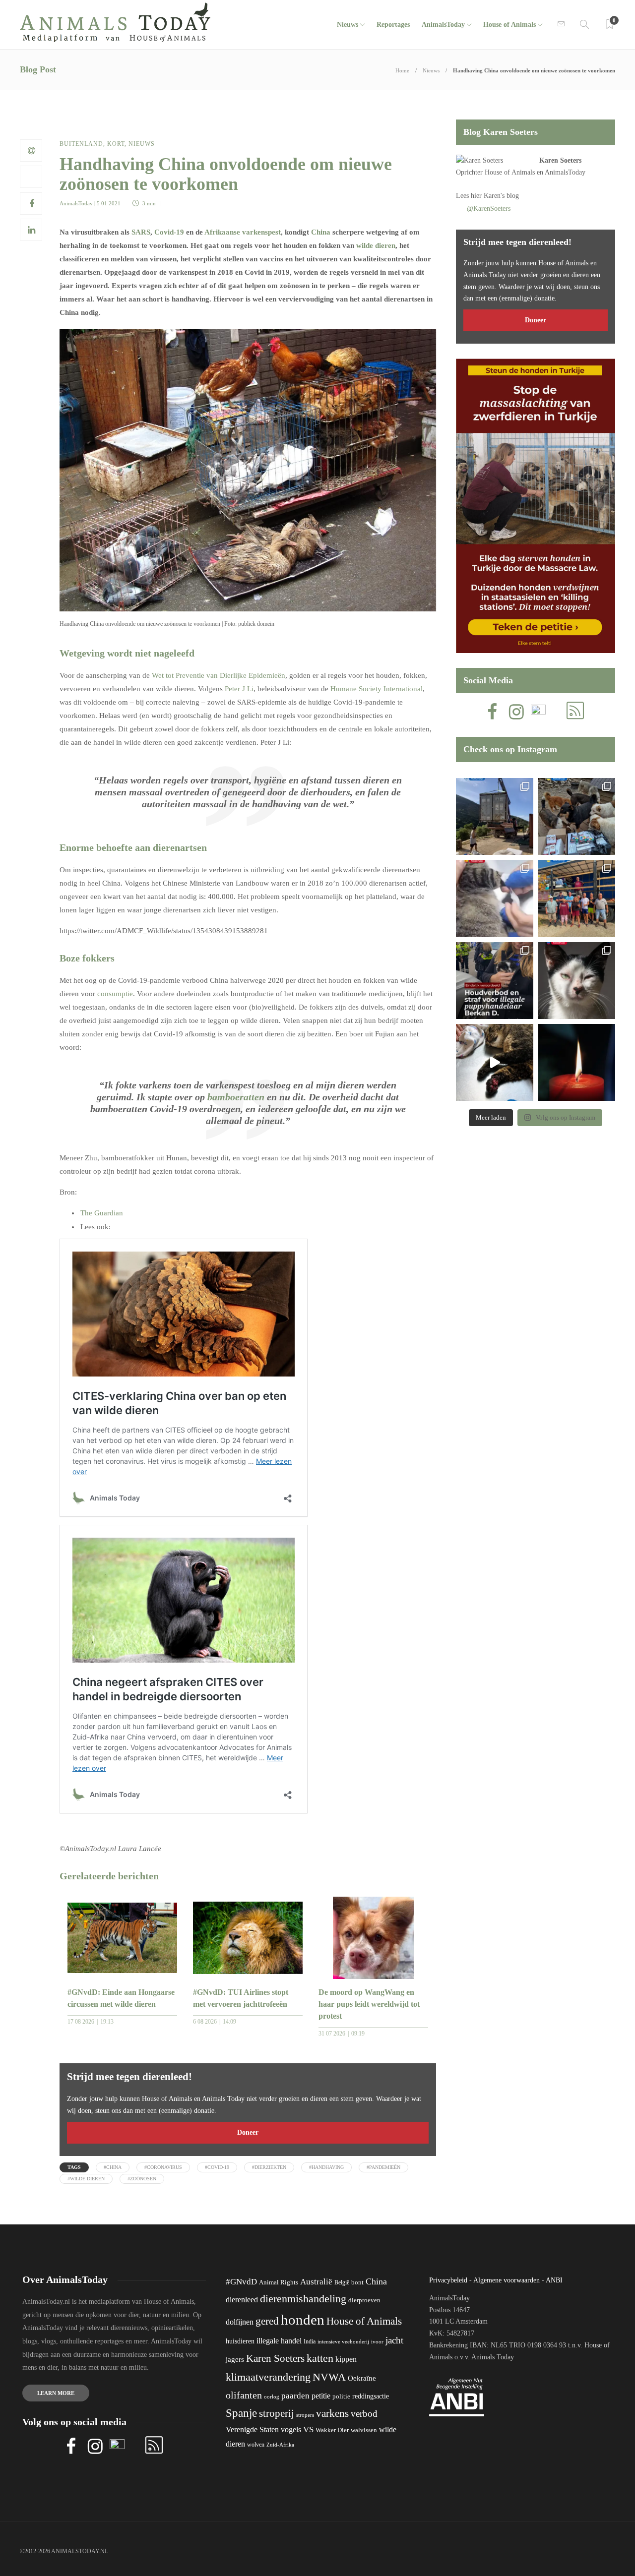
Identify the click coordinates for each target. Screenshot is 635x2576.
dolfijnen (240, 2322)
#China (113, 2167)
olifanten (244, 2395)
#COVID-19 (217, 2167)
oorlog (272, 2396)
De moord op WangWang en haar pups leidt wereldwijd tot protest (369, 2004)
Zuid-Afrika (280, 2445)
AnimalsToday (76, 203)
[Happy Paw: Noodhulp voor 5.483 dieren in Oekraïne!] (577, 816)
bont (357, 2282)
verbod (364, 2414)
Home (402, 70)
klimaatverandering (268, 2377)
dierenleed (242, 2300)
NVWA (329, 2377)
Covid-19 (169, 232)
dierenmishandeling (303, 2299)
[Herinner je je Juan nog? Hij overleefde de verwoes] (494, 898)
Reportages (393, 25)
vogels (291, 2429)
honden (303, 2320)
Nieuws (348, 25)
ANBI (554, 2280)
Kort (116, 144)
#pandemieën (383, 2167)
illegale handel (279, 2341)
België (342, 2282)
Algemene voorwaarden (507, 2280)
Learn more (56, 2393)
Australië (316, 2282)
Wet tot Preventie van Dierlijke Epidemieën (219, 675)
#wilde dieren (86, 2179)
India (310, 2341)
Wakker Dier (332, 2430)
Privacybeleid (448, 2280)
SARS (141, 232)
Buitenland (81, 144)
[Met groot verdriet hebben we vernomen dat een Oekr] (577, 1062)
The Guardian (102, 1213)
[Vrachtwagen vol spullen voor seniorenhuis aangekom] (577, 898)
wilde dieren (376, 245)
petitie (321, 2396)
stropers (305, 2415)
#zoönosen (142, 2179)
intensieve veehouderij (343, 2342)
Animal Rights (279, 2282)
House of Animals (509, 25)
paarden (295, 2396)
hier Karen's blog (495, 196)
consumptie (115, 994)
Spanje (241, 2413)
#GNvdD (241, 2282)
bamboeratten (236, 1097)
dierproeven (364, 2300)
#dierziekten (269, 2167)
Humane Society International (377, 689)
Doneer (248, 2132)
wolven (256, 2445)
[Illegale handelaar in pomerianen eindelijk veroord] (494, 981)
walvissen (364, 2430)
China (321, 232)
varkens (332, 2413)
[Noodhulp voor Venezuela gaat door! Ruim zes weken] (577, 981)
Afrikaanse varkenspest (242, 232)
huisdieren (240, 2341)
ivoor (377, 2341)
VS (308, 2429)
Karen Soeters (560, 160)
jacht (394, 2340)
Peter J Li (239, 689)
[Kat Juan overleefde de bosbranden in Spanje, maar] (494, 1062)
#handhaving (326, 2167)
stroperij (277, 2413)
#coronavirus (163, 2167)
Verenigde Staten (252, 2429)
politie (341, 2396)
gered (267, 2321)
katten (320, 2358)
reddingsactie (371, 2396)
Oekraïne (362, 2378)
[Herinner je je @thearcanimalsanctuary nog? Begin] (494, 816)
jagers (235, 2359)
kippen (346, 2359)
